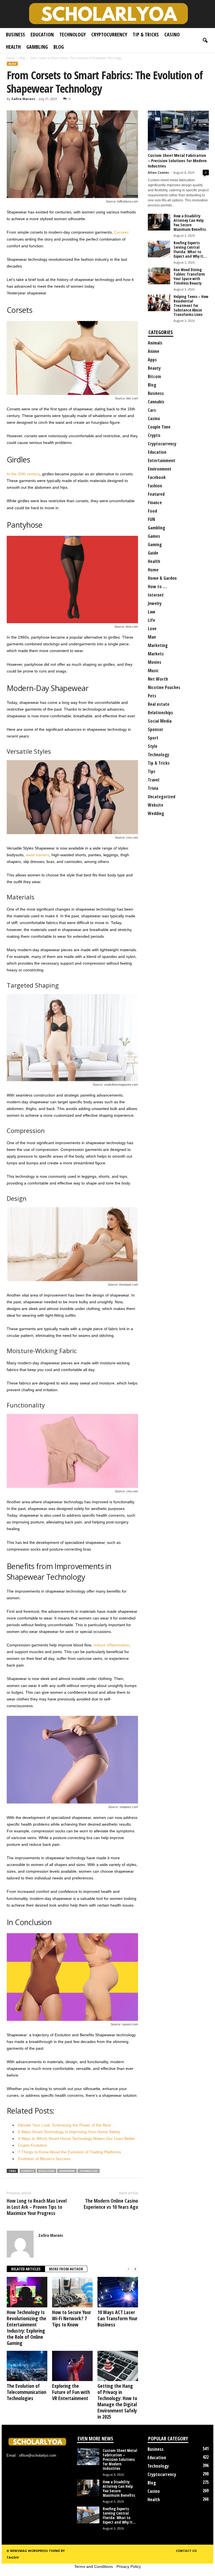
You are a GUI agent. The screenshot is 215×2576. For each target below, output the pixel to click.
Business (15, 34)
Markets (156, 654)
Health (13, 47)
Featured (156, 494)
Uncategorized (162, 797)
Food (152, 511)
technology (89, 2171)
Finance (155, 502)
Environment (160, 469)
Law (152, 612)
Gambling (37, 47)
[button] (205, 41)
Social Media (160, 721)
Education (42, 34)
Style (153, 746)
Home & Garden (162, 578)
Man (152, 637)
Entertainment (162, 460)
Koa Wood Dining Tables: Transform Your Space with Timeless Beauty (189, 276)
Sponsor (156, 729)
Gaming (155, 544)
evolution (46, 2171)
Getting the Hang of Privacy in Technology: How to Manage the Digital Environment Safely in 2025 (117, 2401)
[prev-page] (128, 2269)
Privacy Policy (129, 2566)
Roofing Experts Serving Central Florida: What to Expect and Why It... (190, 249)
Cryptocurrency (109, 34)
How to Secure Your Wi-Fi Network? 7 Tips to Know (72, 2318)
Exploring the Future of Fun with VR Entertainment (71, 2392)
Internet (156, 595)
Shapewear (67, 2171)
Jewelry (155, 603)
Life (151, 620)
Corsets (28, 2171)
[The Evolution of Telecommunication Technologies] (27, 2366)
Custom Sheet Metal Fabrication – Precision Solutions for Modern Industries (177, 160)
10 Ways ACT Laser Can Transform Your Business (117, 2318)
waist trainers (38, 855)
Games (154, 536)
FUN (151, 519)
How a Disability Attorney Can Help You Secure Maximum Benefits (190, 223)
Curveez (121, 232)
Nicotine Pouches (164, 687)
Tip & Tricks (146, 34)
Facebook (157, 477)
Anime (154, 351)
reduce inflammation (111, 1645)
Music (153, 671)
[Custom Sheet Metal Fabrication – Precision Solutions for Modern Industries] (178, 130)
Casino (172, 34)
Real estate (159, 704)
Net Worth (158, 679)
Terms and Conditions (94, 2566)
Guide (153, 553)
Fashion (155, 486)
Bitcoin (154, 376)
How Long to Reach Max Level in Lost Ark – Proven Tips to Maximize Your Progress (37, 2207)
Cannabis (156, 402)
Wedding (156, 813)
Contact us (186, 2551)
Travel (154, 780)
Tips (152, 771)
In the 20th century (23, 474)
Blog (59, 47)
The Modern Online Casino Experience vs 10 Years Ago (111, 2204)
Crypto (154, 435)
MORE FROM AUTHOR (66, 2269)
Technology (73, 34)
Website (156, 805)
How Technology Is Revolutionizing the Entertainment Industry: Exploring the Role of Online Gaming (26, 2328)
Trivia (153, 788)
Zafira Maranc (23, 99)
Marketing (158, 645)
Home (10, 58)
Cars (152, 410)
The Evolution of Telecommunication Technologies (26, 2392)
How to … (157, 587)
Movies (155, 662)
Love (152, 629)
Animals (155, 343)
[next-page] (135, 2269)
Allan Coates (158, 172)
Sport (153, 738)
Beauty (154, 368)
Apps (152, 360)
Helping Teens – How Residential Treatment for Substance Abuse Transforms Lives (191, 305)
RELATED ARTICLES (26, 2269)
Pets (152, 696)
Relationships (160, 713)
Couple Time (159, 427)
